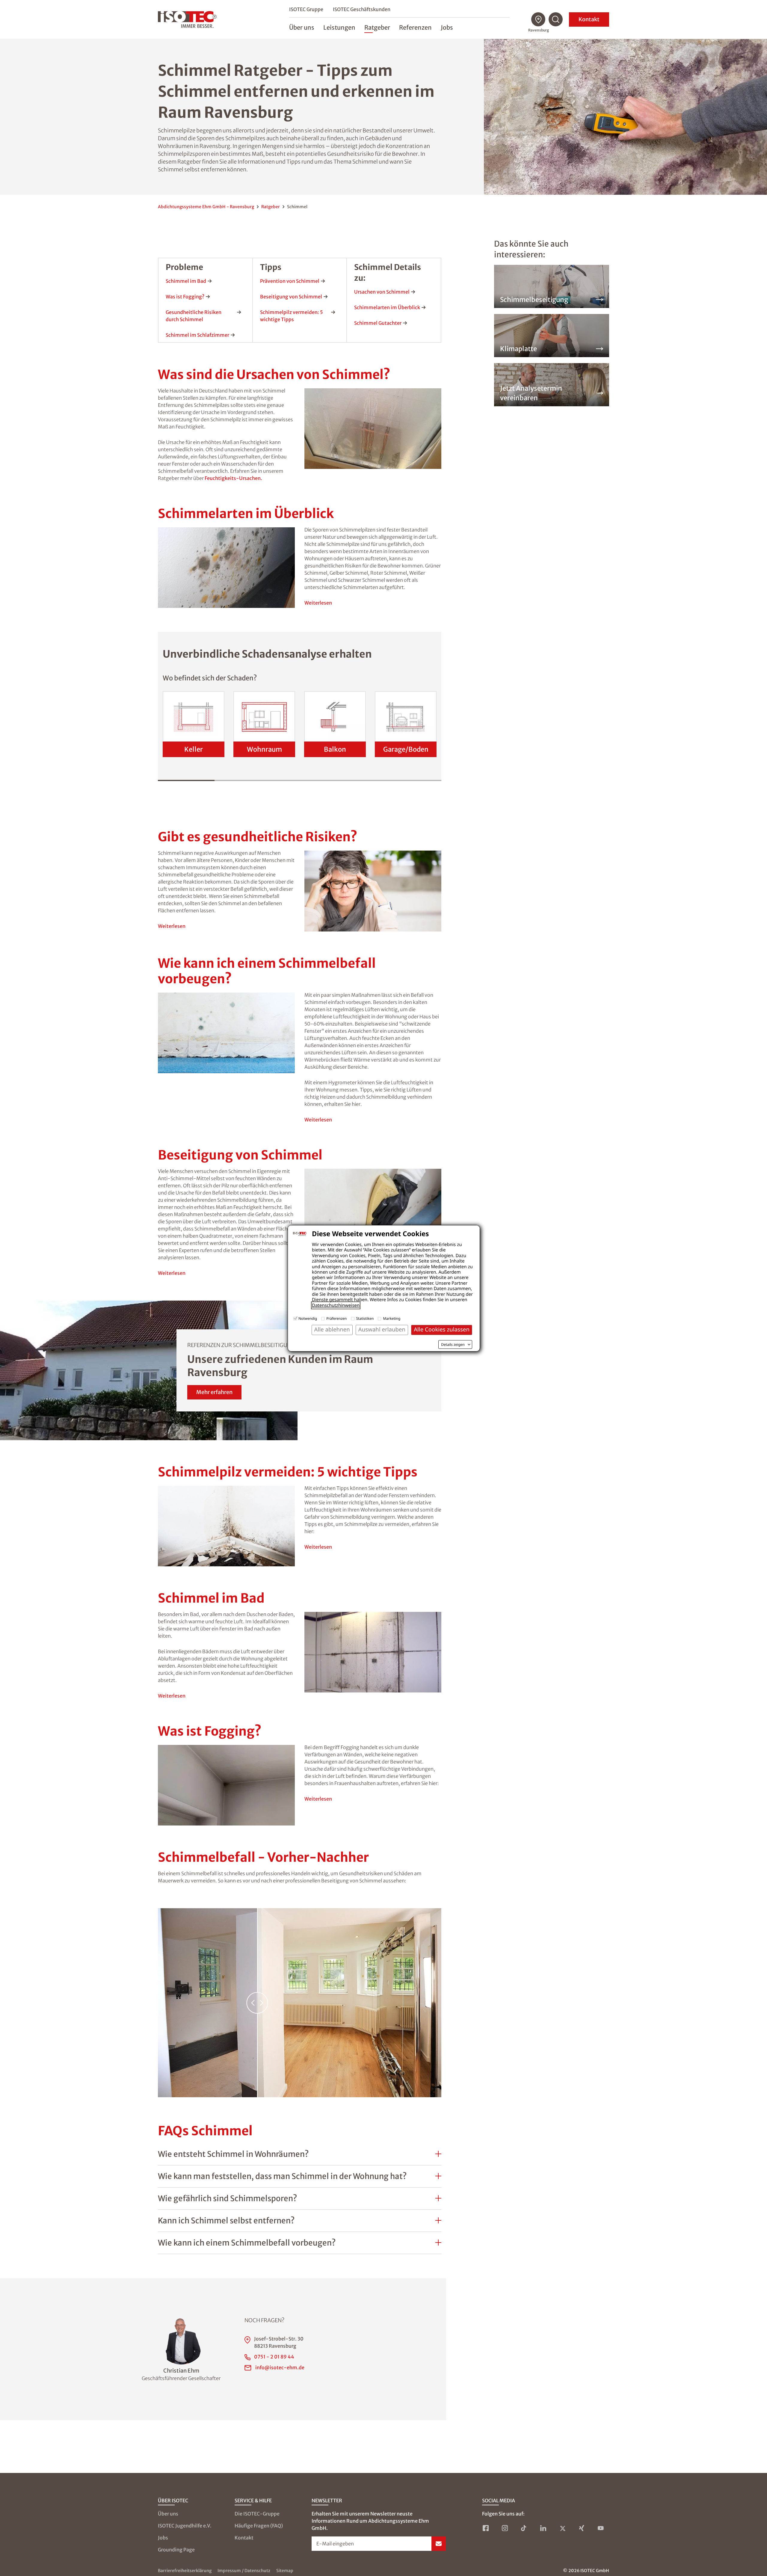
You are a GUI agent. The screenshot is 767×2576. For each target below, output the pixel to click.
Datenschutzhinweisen (336, 1305)
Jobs (163, 2538)
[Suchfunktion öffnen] (556, 19)
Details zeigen (453, 1345)
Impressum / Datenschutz (244, 2571)
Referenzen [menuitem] (415, 27)
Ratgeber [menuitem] (377, 27)
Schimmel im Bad (186, 281)
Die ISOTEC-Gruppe (257, 2514)
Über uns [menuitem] (302, 27)
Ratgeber (271, 207)
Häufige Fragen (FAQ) (259, 2526)
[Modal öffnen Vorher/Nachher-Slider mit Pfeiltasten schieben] (300, 2003)
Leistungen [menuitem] (339, 27)
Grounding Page (176, 2550)
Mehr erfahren (214, 1392)
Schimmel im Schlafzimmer (197, 335)
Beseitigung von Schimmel (291, 297)
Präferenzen (336, 1318)
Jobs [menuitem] (447, 27)
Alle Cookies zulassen (442, 1329)
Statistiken (365, 1318)
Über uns (168, 2514)
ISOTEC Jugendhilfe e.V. (185, 2526)
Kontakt (589, 19)
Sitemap (285, 2571)
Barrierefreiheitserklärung (185, 2571)
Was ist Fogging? (185, 297)
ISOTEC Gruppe (306, 9)
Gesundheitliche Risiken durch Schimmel (194, 316)
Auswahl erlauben (382, 1329)
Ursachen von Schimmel (382, 292)
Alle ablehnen (332, 1329)
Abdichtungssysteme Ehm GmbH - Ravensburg (206, 207)
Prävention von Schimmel (290, 281)
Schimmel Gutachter (378, 323)
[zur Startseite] (187, 19)
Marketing (392, 1318)
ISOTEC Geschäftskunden (362, 9)
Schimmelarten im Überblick (387, 307)
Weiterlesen (318, 603)
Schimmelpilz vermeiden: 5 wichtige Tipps (292, 316)
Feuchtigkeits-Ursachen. (233, 478)
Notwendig (308, 1318)
